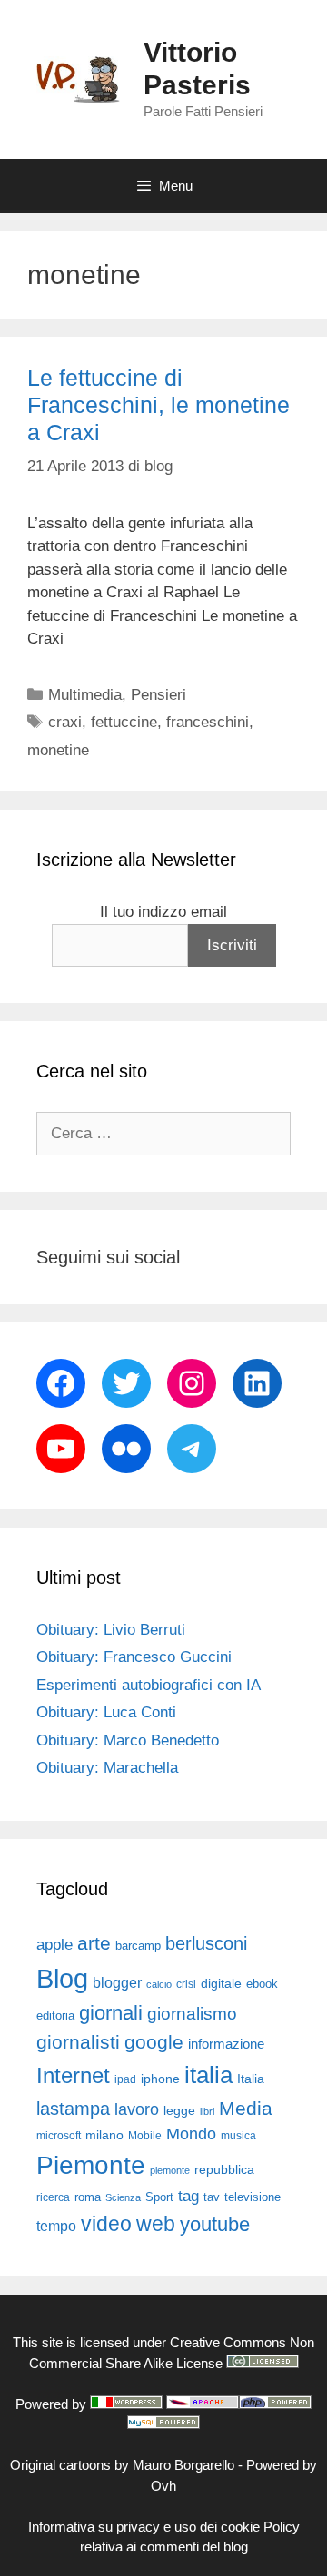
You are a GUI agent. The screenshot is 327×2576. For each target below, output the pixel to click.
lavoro (137, 2109)
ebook (262, 1984)
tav (212, 2197)
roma (88, 2197)
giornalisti (78, 2042)
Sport (159, 2197)
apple (54, 1945)
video (106, 2224)
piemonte (170, 2170)
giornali (111, 2013)
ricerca (53, 2197)
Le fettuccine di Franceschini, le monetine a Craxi (159, 405)
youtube (215, 2224)
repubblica (224, 2169)
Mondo (191, 2134)
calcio (159, 1984)
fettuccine (124, 722)
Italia (251, 2079)
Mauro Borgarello (183, 2465)
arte (94, 1943)
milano (104, 2135)
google (154, 2042)
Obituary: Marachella (107, 1768)
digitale (221, 1984)
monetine (58, 750)
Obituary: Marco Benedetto (128, 1740)
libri (207, 2111)
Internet (73, 2075)
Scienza (123, 2197)
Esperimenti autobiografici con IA (149, 1685)
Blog (62, 1978)
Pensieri (159, 695)
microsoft (59, 2136)
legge (179, 2110)
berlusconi (206, 1943)
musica (238, 2136)
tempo (56, 2226)
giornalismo (192, 2014)
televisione (253, 2197)
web (156, 2224)
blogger (117, 1982)
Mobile (145, 2136)
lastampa (73, 2109)
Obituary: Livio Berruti (111, 1630)
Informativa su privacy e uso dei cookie (144, 2527)
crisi (186, 1984)
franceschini (208, 722)
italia (208, 2075)
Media (246, 2108)
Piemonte (91, 2165)
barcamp (138, 1946)
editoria (55, 2016)
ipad (125, 2079)
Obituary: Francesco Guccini (134, 1657)
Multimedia (85, 695)
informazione (226, 2044)
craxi (65, 722)
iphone (160, 2079)
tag (188, 2196)
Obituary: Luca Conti (106, 1712)
